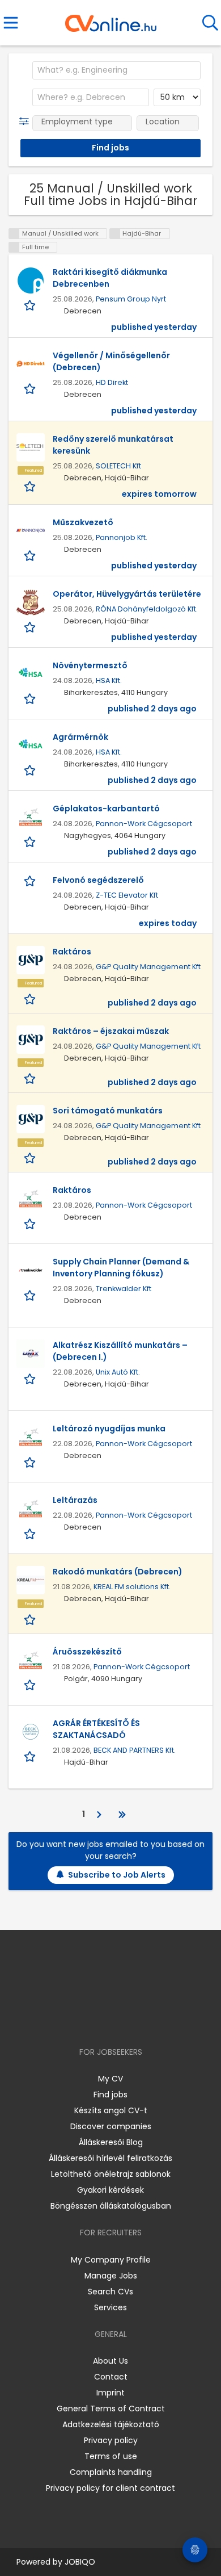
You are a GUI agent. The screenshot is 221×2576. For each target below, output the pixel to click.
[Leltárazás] (31, 1509)
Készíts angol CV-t (111, 2110)
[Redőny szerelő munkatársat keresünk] (31, 447)
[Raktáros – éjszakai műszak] (31, 1040)
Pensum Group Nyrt (131, 299)
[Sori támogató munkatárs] (31, 1119)
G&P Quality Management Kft (148, 967)
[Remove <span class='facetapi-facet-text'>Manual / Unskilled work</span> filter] (14, 234)
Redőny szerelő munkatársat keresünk (113, 445)
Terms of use (111, 2456)
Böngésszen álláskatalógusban (111, 2206)
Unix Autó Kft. (118, 1372)
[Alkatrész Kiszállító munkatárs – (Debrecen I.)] (31, 1354)
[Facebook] (85, 2019)
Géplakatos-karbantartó (106, 809)
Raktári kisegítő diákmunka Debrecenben (110, 278)
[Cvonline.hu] (111, 19)
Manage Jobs (111, 2276)
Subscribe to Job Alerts (117, 1875)
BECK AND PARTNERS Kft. (135, 1750)
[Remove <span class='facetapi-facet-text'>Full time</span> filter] (14, 247)
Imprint (110, 2393)
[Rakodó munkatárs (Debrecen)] (31, 1580)
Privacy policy (111, 2440)
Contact (111, 2377)
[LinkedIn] (122, 2019)
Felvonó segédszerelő (98, 880)
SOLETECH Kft (118, 466)
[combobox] (116, 70)
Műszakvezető (83, 522)
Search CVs (110, 2292)
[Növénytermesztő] (31, 674)
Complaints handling (111, 2472)
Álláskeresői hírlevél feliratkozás (110, 2158)
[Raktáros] (31, 960)
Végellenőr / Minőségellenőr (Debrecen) (111, 361)
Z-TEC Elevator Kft (127, 895)
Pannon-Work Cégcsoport (144, 824)
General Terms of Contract (111, 2409)
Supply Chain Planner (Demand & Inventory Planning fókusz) (121, 1268)
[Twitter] (139, 2019)
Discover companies (111, 2126)
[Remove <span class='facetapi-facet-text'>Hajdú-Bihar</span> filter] (115, 234)
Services (110, 2307)
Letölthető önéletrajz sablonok (111, 2174)
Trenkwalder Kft (124, 1289)
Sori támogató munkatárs (108, 1111)
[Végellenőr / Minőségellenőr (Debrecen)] (31, 364)
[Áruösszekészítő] (31, 1660)
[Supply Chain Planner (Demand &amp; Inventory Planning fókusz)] (31, 1270)
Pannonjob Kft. (122, 537)
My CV (110, 2079)
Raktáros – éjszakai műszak (111, 1031)
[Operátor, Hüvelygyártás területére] (31, 602)
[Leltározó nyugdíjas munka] (31, 1437)
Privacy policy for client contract (110, 2488)
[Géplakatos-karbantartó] (31, 817)
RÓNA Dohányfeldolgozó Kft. (147, 609)
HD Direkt (112, 382)
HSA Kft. (109, 680)
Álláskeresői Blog (111, 2142)
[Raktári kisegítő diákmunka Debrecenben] (31, 280)
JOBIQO (80, 2562)
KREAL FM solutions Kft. (132, 1587)
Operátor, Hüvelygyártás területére (127, 594)
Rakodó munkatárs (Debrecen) (118, 1572)
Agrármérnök (80, 737)
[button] (26, 122)
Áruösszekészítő (87, 1652)
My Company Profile (111, 2260)
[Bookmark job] (31, 305)
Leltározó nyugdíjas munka (109, 1429)
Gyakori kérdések (110, 2190)
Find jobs (110, 2095)
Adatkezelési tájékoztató (111, 2424)
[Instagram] (103, 2019)
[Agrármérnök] (31, 745)
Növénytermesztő (90, 665)
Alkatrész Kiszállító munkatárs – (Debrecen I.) (120, 1351)
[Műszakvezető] (31, 531)
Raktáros (72, 952)
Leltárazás (75, 1500)
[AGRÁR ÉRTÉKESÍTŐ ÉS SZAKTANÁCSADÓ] (31, 1732)
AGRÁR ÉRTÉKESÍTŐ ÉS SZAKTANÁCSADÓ (96, 1729)
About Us (110, 2361)
